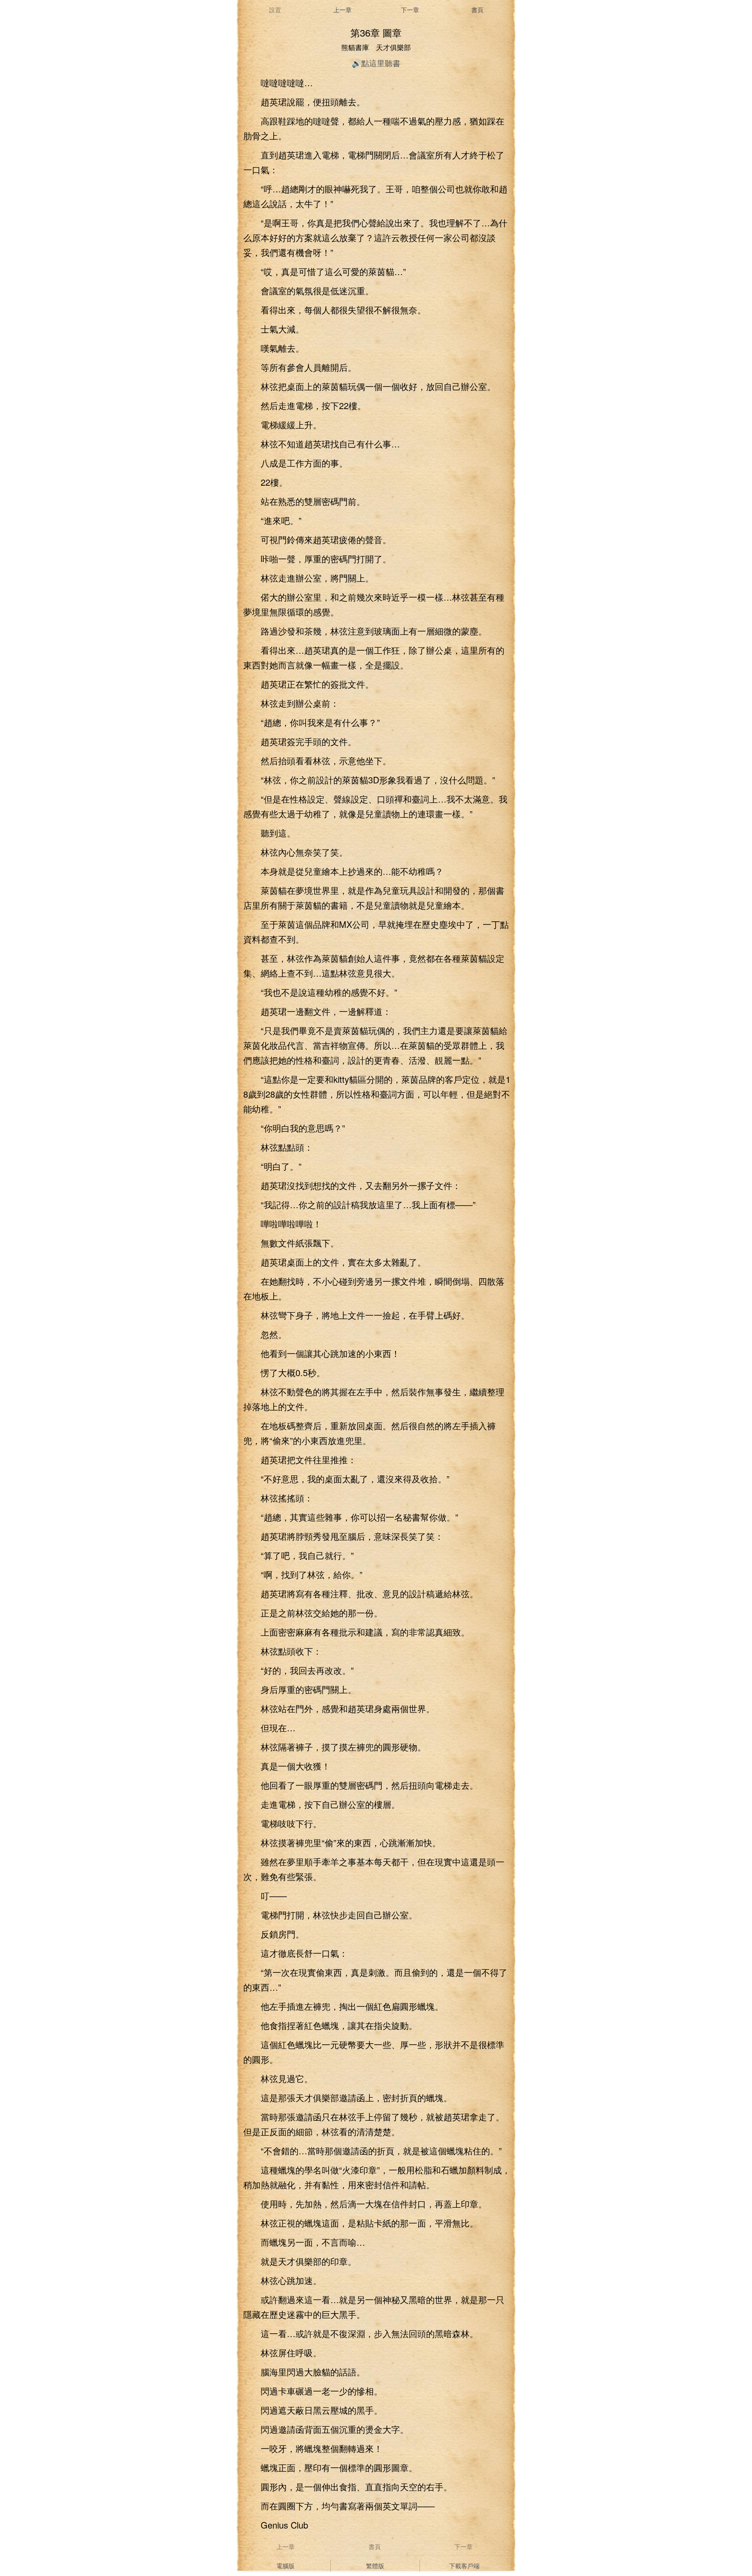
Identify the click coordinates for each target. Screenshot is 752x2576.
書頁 (477, 10)
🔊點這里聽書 (376, 63)
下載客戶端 (464, 2566)
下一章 (410, 10)
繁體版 (375, 2566)
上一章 (342, 10)
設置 (275, 10)
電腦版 (285, 2566)
